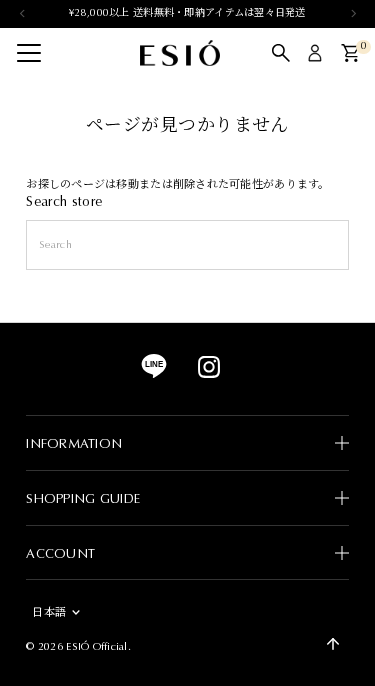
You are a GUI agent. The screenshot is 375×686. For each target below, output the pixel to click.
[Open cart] (350, 53)
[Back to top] (333, 644)
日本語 (49, 612)
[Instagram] (209, 375)
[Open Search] (281, 53)
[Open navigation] (29, 53)
